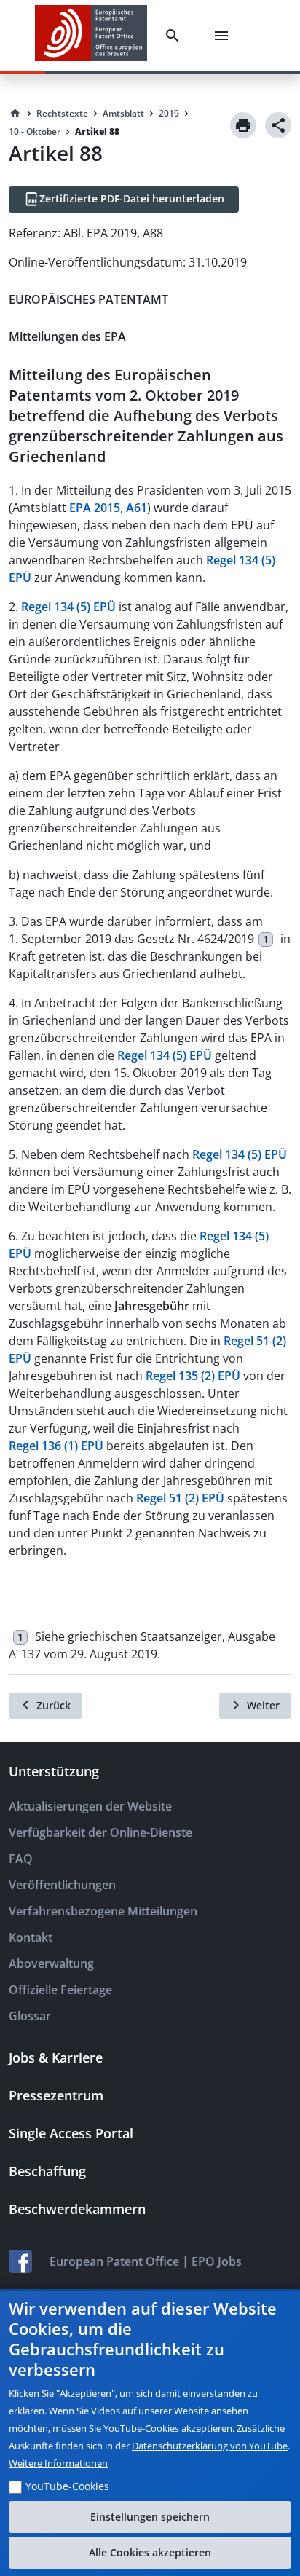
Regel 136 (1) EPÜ (56, 1446)
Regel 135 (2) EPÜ (193, 1376)
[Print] (243, 125)
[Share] (278, 125)
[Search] (175, 36)
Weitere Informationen (58, 2463)
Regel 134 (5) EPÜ (68, 607)
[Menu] (224, 36)
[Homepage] (15, 114)
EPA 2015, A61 (108, 508)
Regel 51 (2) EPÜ (180, 1498)
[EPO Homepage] (91, 35)
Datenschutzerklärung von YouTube (210, 2446)
